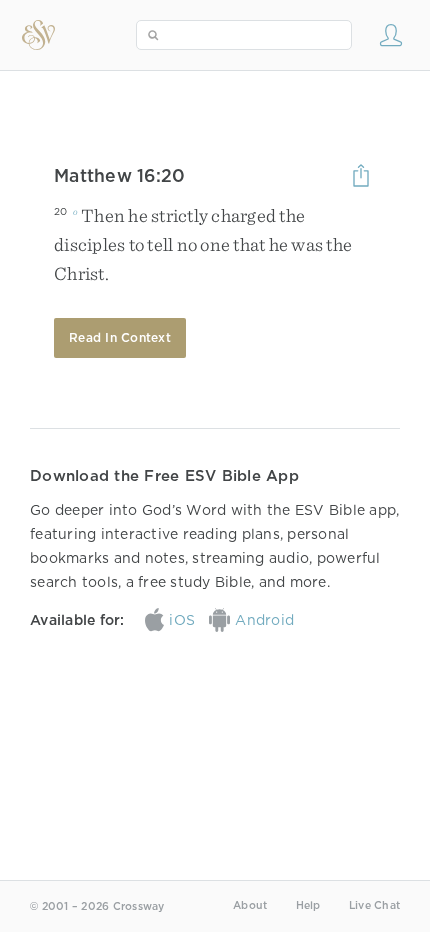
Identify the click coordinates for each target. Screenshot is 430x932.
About (250, 905)
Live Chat (374, 905)
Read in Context (120, 337)
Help (308, 905)
